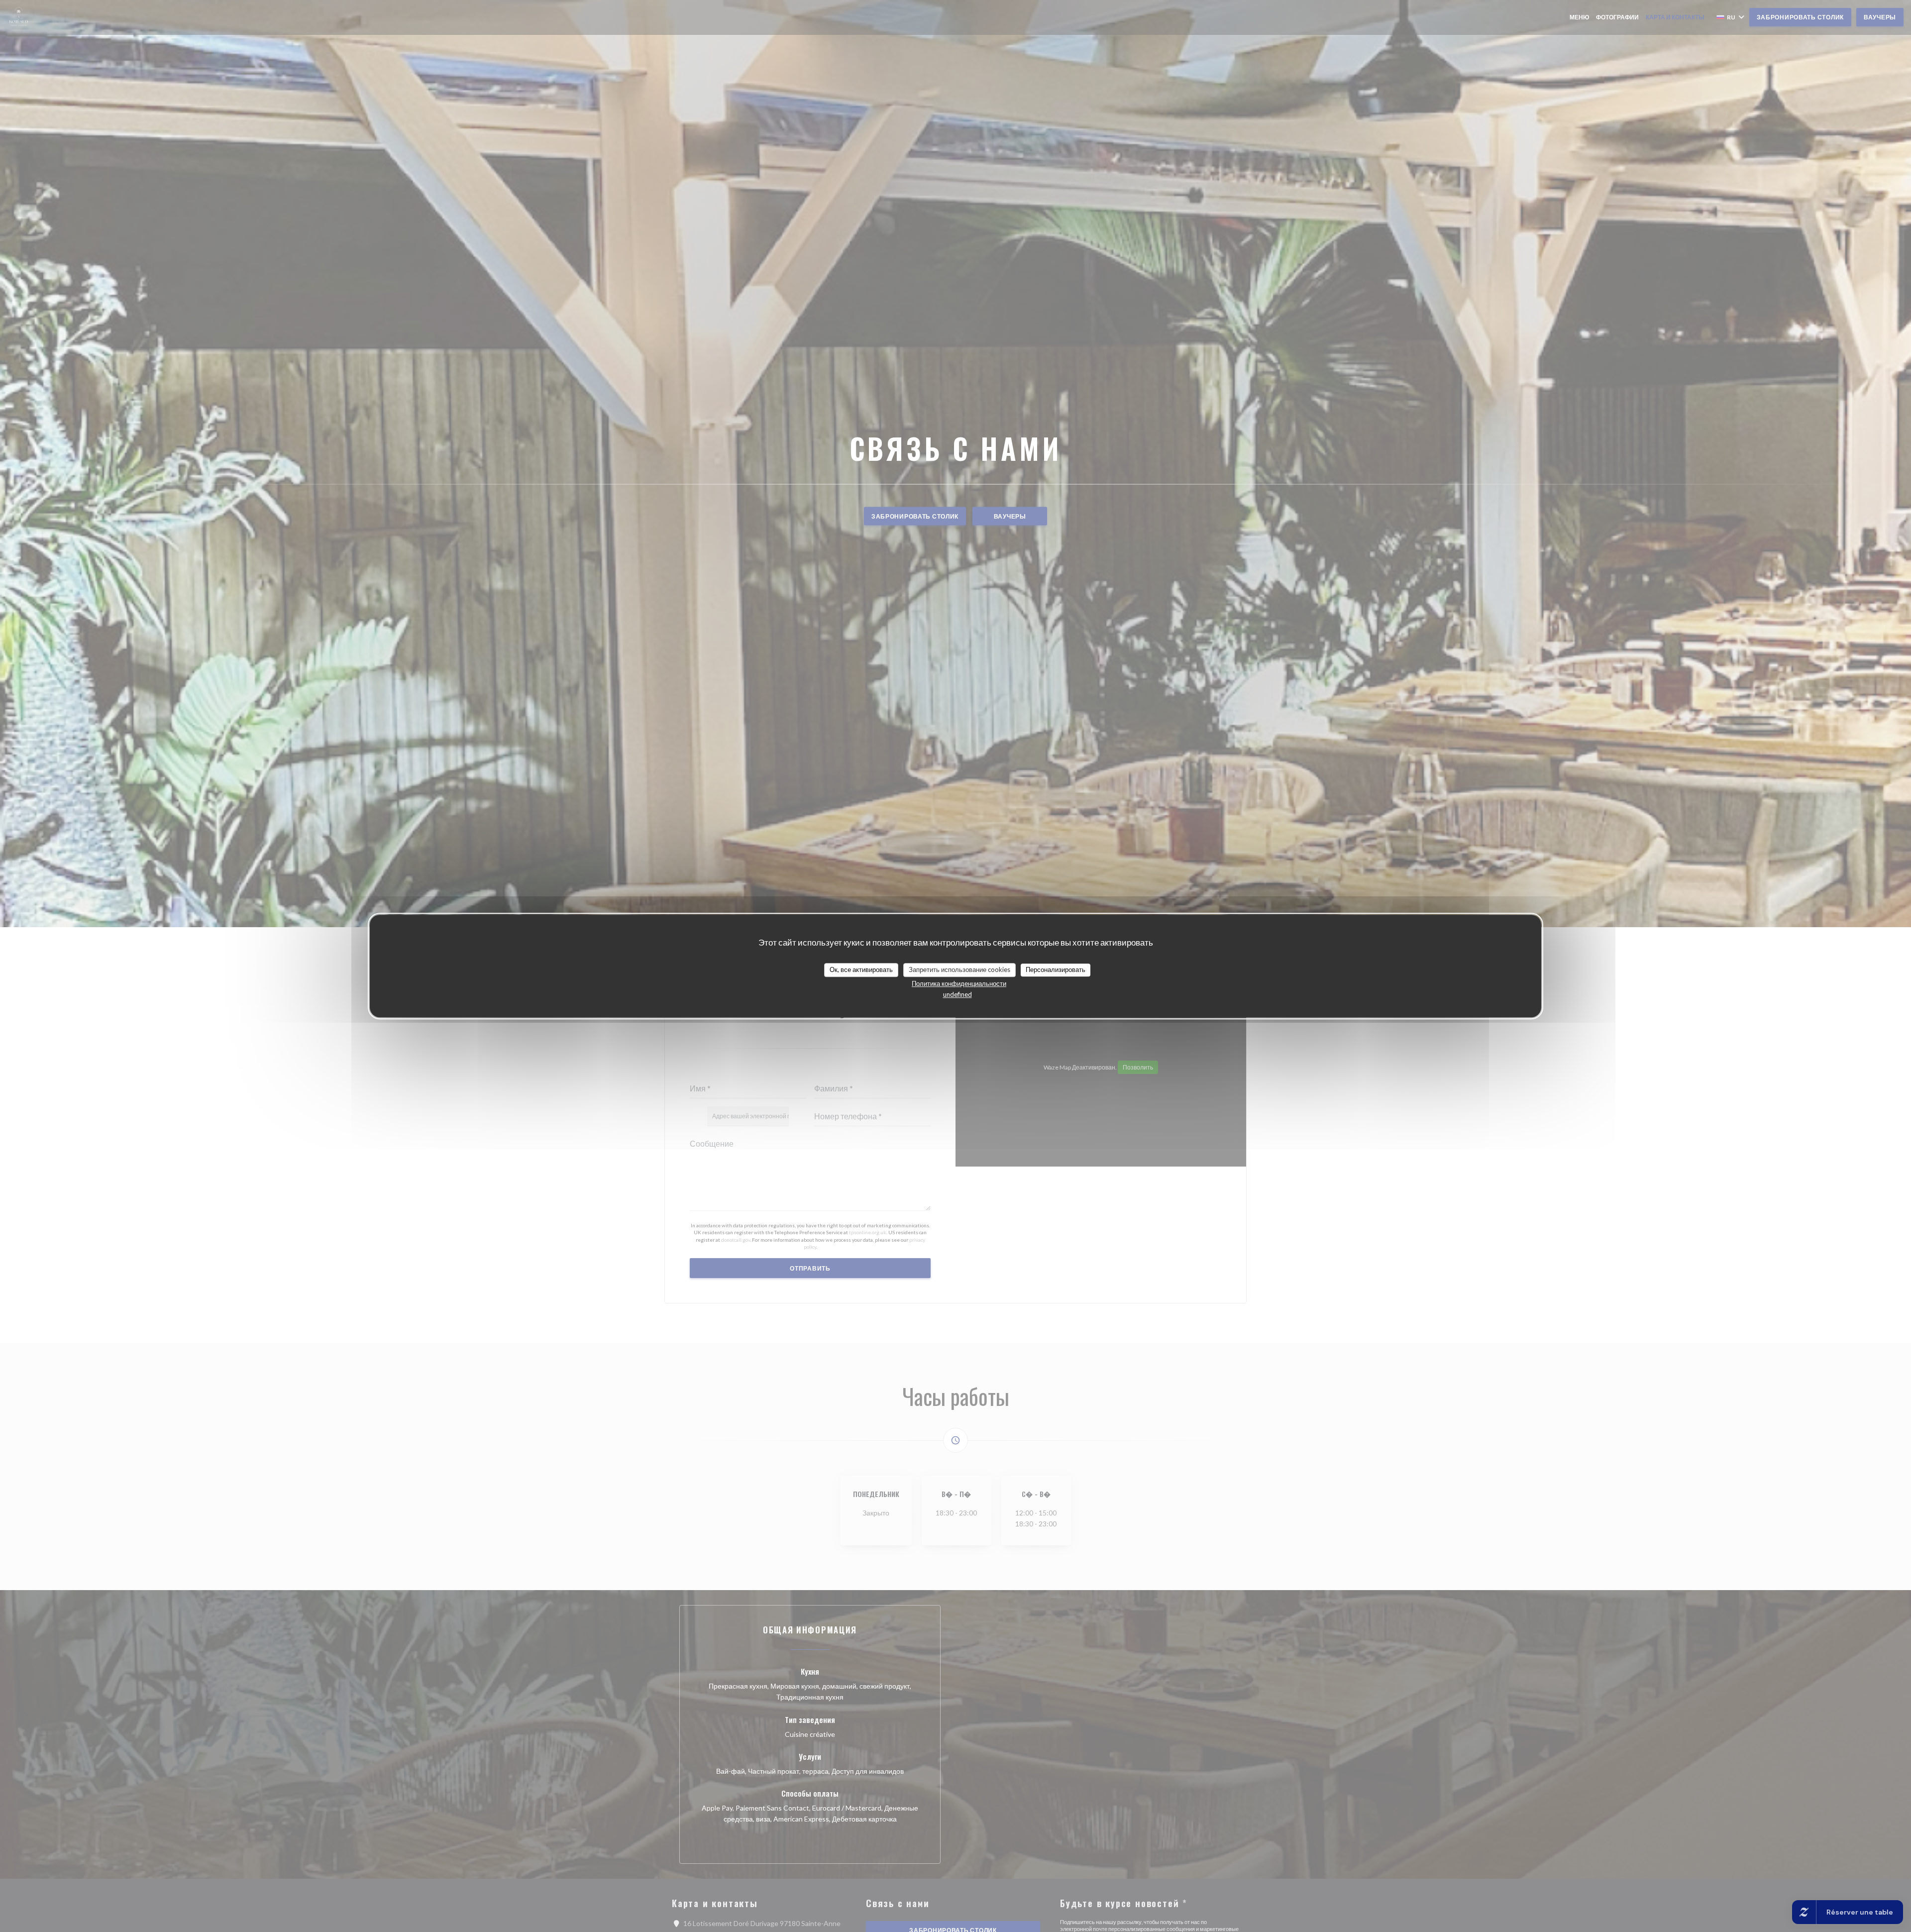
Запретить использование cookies (959, 969)
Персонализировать (1056, 969)
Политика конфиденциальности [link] (959, 983)
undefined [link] (957, 994)
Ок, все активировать (861, 969)
